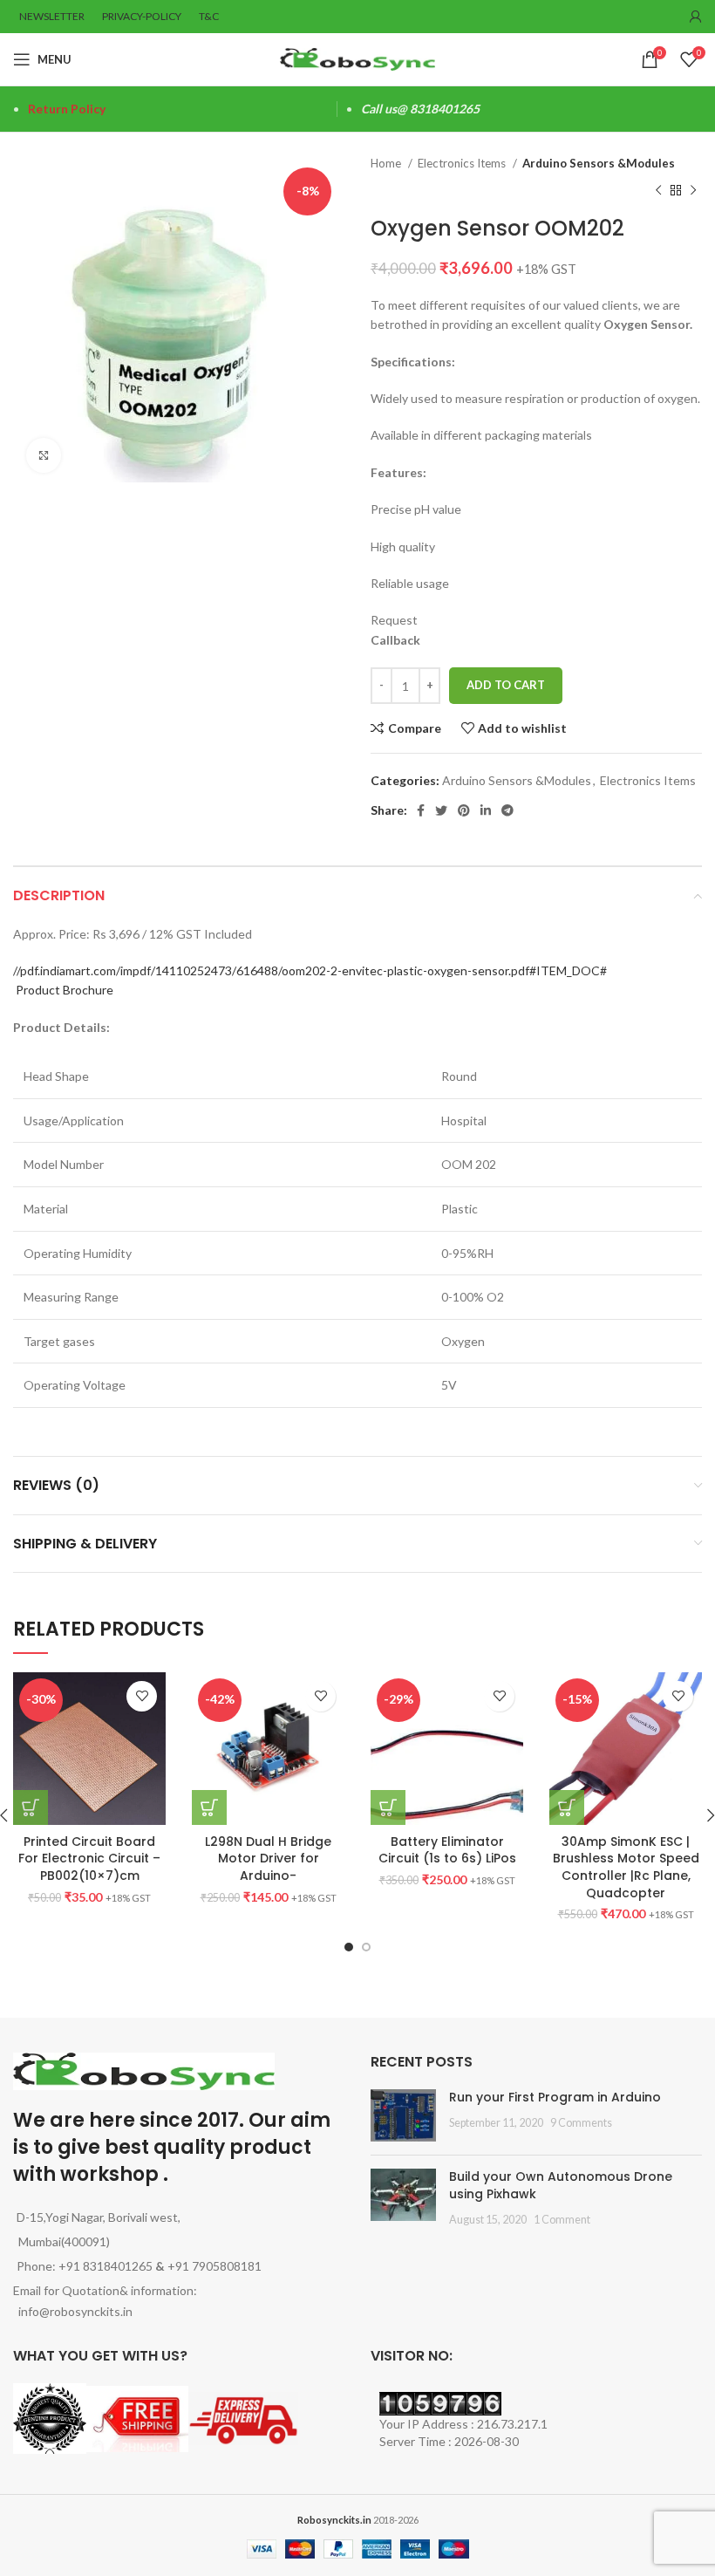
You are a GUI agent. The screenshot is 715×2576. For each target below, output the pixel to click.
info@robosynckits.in (73, 2311)
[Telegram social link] (507, 810)
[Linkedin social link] (486, 810)
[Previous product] (658, 190)
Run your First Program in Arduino (555, 2097)
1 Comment (562, 2220)
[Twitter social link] (441, 810)
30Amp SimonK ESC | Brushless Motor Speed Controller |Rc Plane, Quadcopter (626, 1867)
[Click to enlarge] (44, 455)
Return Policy (67, 109)
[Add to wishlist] (142, 1696)
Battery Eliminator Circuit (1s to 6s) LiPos (447, 1850)
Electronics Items (463, 163)
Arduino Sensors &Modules (599, 163)
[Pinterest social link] (464, 810)
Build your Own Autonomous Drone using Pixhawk (561, 2185)
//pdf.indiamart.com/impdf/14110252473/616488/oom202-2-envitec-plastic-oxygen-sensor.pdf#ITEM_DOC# (310, 970)
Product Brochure (65, 990)
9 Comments (581, 2123)
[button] (209, 1807)
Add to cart (506, 685)
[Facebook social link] (421, 810)
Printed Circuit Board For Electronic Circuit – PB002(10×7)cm (89, 1859)
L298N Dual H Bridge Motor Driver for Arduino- (268, 1859)
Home (387, 163)
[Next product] (693, 190)
